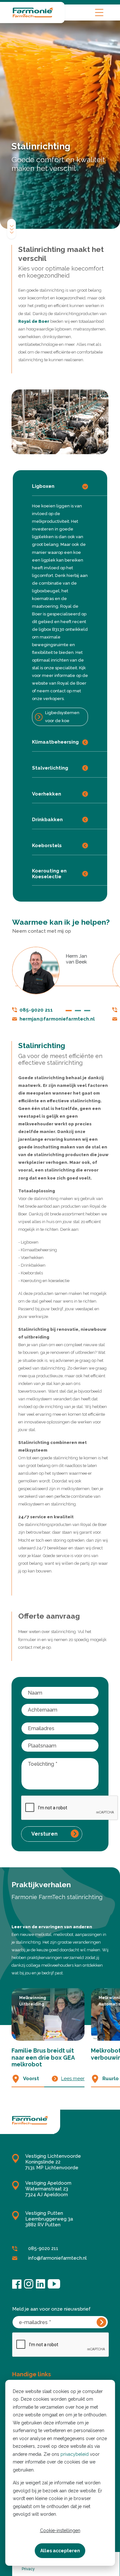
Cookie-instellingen (60, 2530)
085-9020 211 (36, 1010)
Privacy (28, 2569)
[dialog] (60, 2473)
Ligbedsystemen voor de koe (62, 717)
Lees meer (73, 2079)
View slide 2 (78, 1011)
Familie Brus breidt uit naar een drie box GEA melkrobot (43, 2057)
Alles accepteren (60, 2551)
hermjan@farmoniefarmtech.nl (57, 1019)
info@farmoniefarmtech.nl (57, 2258)
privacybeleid (75, 2454)
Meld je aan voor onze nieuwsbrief (51, 2309)
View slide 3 (87, 1011)
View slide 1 (69, 1011)
